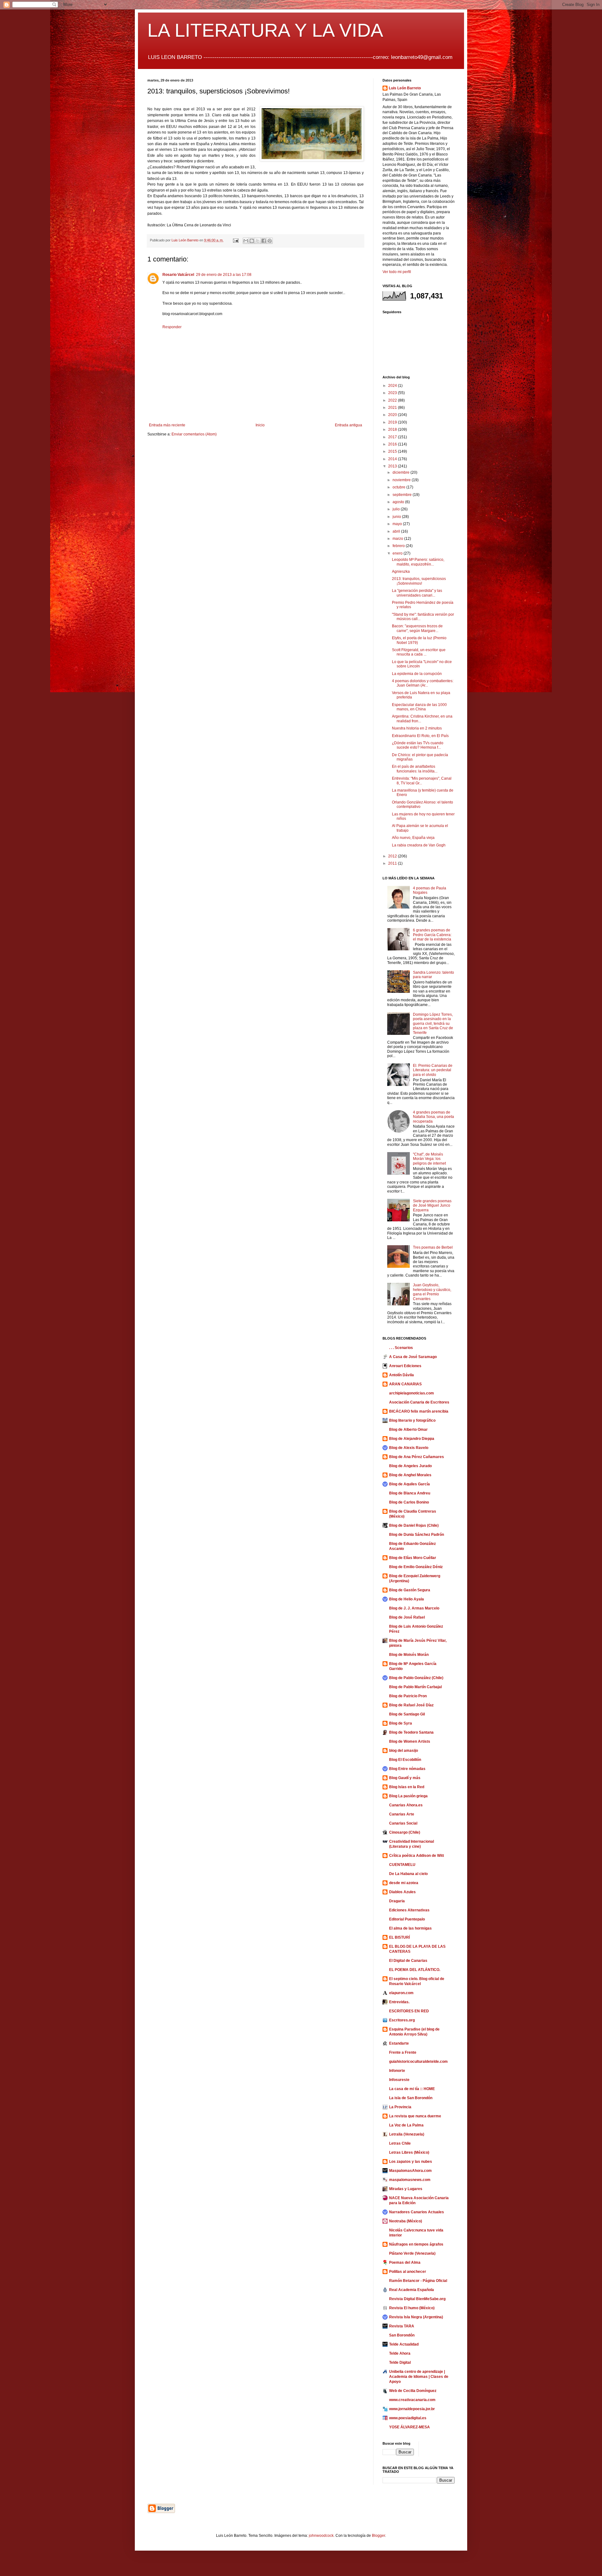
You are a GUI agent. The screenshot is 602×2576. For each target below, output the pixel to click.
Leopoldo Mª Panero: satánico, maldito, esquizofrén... (418, 562)
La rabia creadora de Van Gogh (419, 845)
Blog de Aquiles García (409, 1484)
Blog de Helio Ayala (407, 1599)
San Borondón (402, 2335)
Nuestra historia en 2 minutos (417, 728)
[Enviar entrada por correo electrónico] (235, 240)
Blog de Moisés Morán (409, 1655)
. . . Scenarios (401, 1348)
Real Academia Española (412, 2290)
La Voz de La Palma (406, 2125)
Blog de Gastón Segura (410, 1590)
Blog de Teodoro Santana (411, 1732)
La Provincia (400, 2107)
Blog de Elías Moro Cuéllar (413, 1558)
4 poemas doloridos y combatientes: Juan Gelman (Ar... (423, 683)
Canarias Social (403, 1823)
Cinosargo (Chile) (405, 1832)
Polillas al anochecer (408, 2272)
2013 (393, 466)
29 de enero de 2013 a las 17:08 (224, 275)
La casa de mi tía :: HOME (412, 2089)
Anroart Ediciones (405, 1366)
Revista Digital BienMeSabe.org (417, 2299)
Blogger (378, 2536)
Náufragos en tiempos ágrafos (416, 2244)
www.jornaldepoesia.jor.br (412, 2409)
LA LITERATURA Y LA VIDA (265, 30)
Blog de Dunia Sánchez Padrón (417, 1535)
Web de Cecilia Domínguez (413, 2391)
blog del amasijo (404, 1751)
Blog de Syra (401, 1723)
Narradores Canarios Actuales (417, 2212)
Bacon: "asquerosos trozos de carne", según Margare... (417, 628)
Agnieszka (401, 572)
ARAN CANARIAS (405, 1384)
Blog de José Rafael (407, 1617)
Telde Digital (400, 2363)
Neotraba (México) (406, 2221)
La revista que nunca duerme (415, 2116)
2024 (393, 386)
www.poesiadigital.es (408, 2418)
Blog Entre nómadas (407, 1769)
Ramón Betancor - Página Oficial (418, 2281)
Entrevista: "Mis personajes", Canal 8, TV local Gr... (422, 781)
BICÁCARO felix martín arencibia (419, 1411)
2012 (393, 856)
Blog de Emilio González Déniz (416, 1567)
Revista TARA (402, 2326)
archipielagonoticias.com (412, 1393)
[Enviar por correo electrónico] (246, 241)
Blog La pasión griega (408, 1796)
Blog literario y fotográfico (412, 1420)
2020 (393, 415)
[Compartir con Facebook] (264, 241)
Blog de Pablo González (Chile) (416, 1678)
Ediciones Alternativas (409, 1910)
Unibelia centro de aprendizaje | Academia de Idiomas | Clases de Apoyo (419, 2377)
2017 (393, 437)
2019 (393, 422)
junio (397, 517)
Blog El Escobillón (405, 1760)
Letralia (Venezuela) (407, 2134)
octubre (399, 487)
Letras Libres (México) (409, 2152)
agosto (399, 502)
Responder (172, 327)
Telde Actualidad (404, 2344)
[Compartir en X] (258, 241)
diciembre (401, 472)
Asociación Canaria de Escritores (419, 1402)
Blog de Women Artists (410, 1741)
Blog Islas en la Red (407, 1787)
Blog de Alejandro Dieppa (412, 1439)
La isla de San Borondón (411, 2098)
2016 (393, 444)
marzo (398, 539)
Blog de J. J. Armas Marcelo (414, 1608)
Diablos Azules (402, 1892)
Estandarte (399, 2043)
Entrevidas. (399, 2002)
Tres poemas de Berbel (433, 1247)
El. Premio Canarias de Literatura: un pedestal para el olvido (433, 1070)
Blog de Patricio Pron (408, 1696)
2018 (393, 429)
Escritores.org (402, 2020)
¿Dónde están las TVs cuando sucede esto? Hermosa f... (418, 745)
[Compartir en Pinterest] (270, 241)
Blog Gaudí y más (405, 1778)
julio (397, 509)
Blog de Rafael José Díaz (411, 1705)
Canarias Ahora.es (406, 1805)
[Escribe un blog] (252, 241)
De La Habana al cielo (408, 1874)
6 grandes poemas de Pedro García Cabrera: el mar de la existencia (432, 935)
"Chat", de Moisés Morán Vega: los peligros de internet (429, 1159)
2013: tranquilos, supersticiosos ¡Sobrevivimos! (419, 581)
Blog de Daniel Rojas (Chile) (414, 1525)
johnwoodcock (321, 2536)
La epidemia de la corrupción (417, 674)
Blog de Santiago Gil (407, 1714)
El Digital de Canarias (408, 1961)
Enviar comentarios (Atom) (194, 434)
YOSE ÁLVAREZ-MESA (409, 2427)
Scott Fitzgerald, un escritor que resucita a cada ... (419, 652)
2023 (393, 393)
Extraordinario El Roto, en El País (420, 736)
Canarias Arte (402, 1814)
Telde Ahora (400, 2353)
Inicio (260, 425)
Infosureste (399, 2080)
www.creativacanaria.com (412, 2400)
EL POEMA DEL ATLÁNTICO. (415, 1970)
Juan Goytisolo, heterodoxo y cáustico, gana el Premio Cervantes (432, 1292)
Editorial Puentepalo (407, 1919)
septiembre (403, 495)
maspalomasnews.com (410, 2180)
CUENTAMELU (402, 1865)
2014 (393, 459)
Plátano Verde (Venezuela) (412, 2253)
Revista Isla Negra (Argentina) (416, 2317)
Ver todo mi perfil (397, 272)
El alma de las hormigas (410, 1928)
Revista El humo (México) (412, 2308)
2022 (393, 400)
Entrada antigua (349, 425)
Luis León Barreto (405, 88)
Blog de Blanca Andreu (410, 1493)
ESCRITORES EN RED (409, 2011)
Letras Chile (400, 2143)
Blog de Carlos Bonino (409, 1502)
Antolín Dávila (401, 1375)
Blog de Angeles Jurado (410, 1466)
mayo (398, 524)
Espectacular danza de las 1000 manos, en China (419, 707)
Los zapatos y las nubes (411, 2162)
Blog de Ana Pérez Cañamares (417, 1457)
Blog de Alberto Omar (408, 1430)
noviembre (402, 480)
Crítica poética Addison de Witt (417, 1856)
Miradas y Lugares (406, 2189)
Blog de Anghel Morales (410, 1475)
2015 (393, 451)
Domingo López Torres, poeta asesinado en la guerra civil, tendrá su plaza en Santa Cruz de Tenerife (433, 1024)
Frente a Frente (403, 2052)
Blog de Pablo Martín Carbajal (415, 1687)
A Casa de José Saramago (413, 1357)
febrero (399, 546)
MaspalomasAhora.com (410, 2171)
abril (397, 531)
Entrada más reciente (167, 425)
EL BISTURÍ (399, 1937)
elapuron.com (401, 1993)
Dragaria (397, 1901)
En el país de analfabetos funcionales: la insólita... (415, 769)
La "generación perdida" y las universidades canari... (417, 593)
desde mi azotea (404, 1883)
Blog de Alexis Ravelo (409, 1448)
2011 (393, 863)
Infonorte (397, 2071)
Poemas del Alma (405, 2263)
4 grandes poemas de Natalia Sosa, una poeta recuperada (433, 1117)
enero (398, 553)
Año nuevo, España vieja (413, 838)
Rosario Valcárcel (178, 275)
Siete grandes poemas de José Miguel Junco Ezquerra (432, 1206)
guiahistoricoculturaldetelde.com (418, 2062)
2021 (393, 408)
